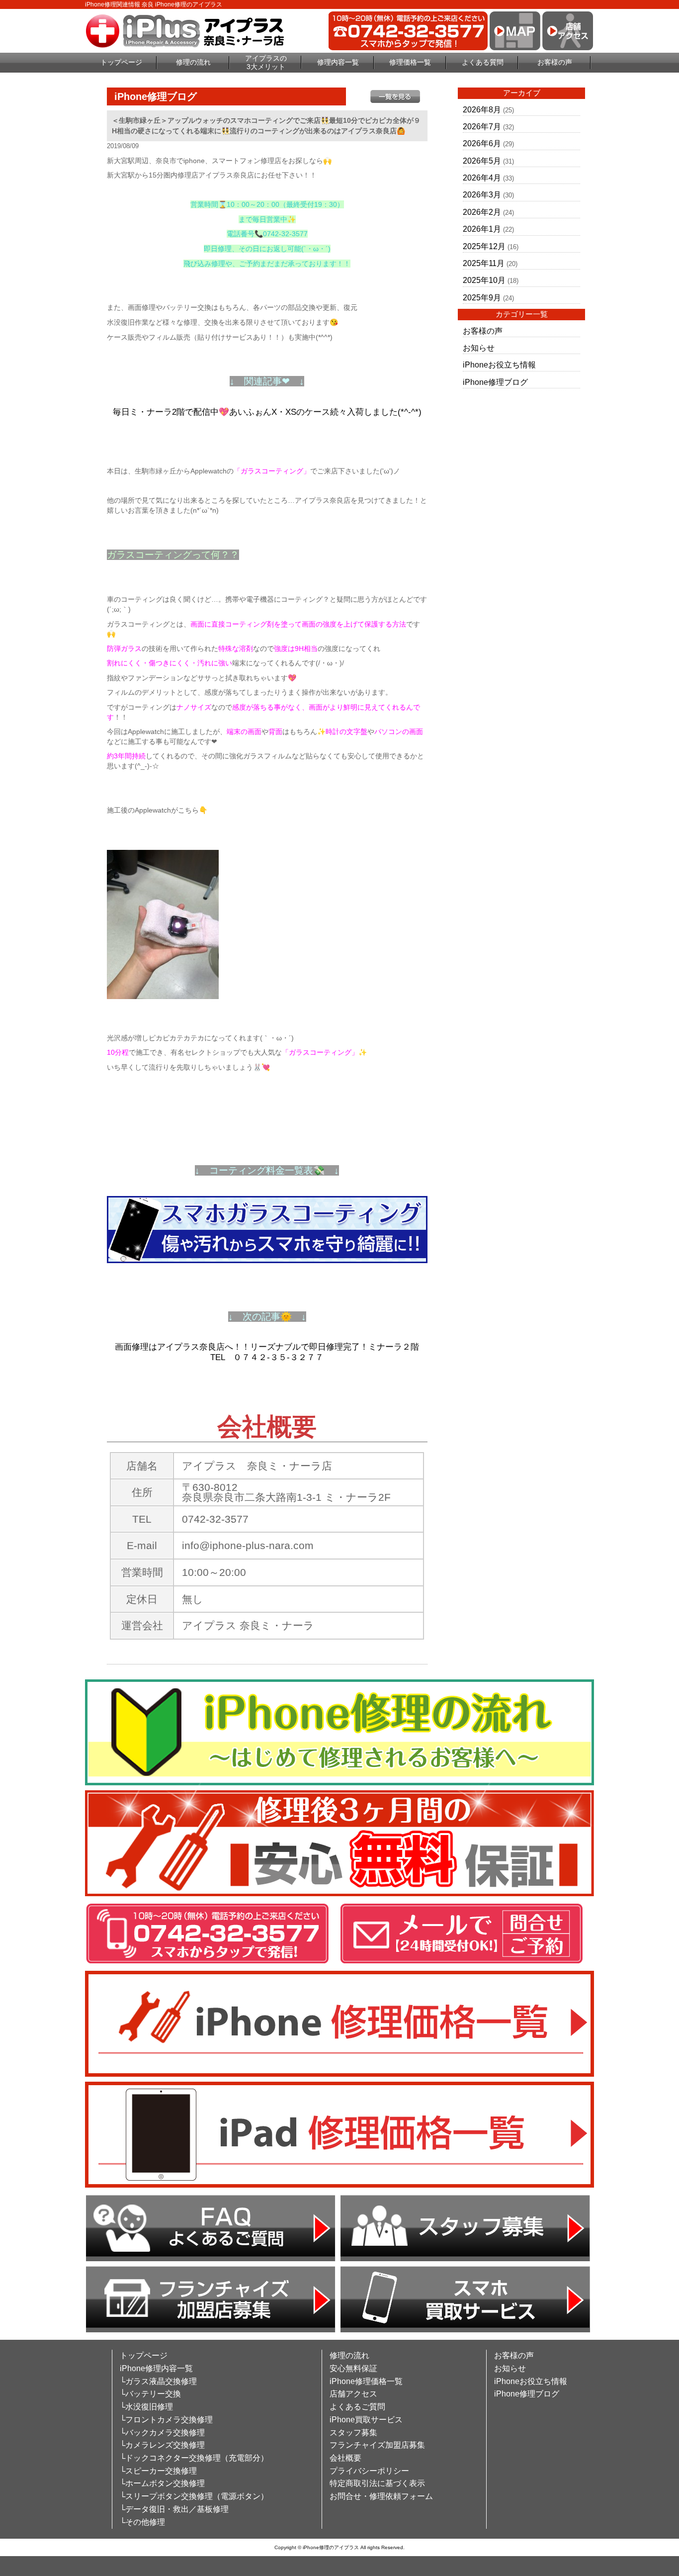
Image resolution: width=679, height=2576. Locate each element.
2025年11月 (484, 263)
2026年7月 (482, 127)
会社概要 (345, 2458)
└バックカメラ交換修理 (162, 2433)
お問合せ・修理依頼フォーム (381, 2496)
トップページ (121, 62)
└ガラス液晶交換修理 (158, 2381)
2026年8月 (482, 110)
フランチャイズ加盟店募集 (377, 2445)
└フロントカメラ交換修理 (166, 2420)
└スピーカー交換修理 (158, 2471)
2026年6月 (482, 143)
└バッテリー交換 (150, 2394)
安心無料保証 (353, 2368)
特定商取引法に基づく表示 (377, 2483)
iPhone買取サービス (366, 2420)
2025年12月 (484, 246)
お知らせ (479, 348)
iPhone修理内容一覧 (156, 2368)
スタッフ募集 (353, 2433)
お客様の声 (555, 62)
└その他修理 (142, 2522)
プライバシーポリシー (369, 2471)
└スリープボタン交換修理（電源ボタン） (194, 2496)
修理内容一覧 (338, 62)
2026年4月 (482, 178)
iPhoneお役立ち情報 (499, 365)
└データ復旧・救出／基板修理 (174, 2509)
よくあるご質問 (357, 2407)
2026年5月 (482, 161)
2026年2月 (482, 212)
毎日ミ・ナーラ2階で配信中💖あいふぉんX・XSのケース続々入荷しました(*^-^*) (267, 412)
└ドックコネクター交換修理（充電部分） (194, 2458)
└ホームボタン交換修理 (162, 2483)
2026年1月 (482, 229)
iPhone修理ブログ (495, 382)
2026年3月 (482, 195)
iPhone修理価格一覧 (366, 2381)
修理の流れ (193, 62)
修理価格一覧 (410, 62)
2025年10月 (484, 280)
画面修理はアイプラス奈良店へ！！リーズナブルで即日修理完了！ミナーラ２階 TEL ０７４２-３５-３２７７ (271, 1352)
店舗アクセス (353, 2394)
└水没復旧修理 (146, 2407)
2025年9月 (482, 298)
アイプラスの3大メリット (266, 62)
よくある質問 (483, 62)
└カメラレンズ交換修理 (162, 2445)
